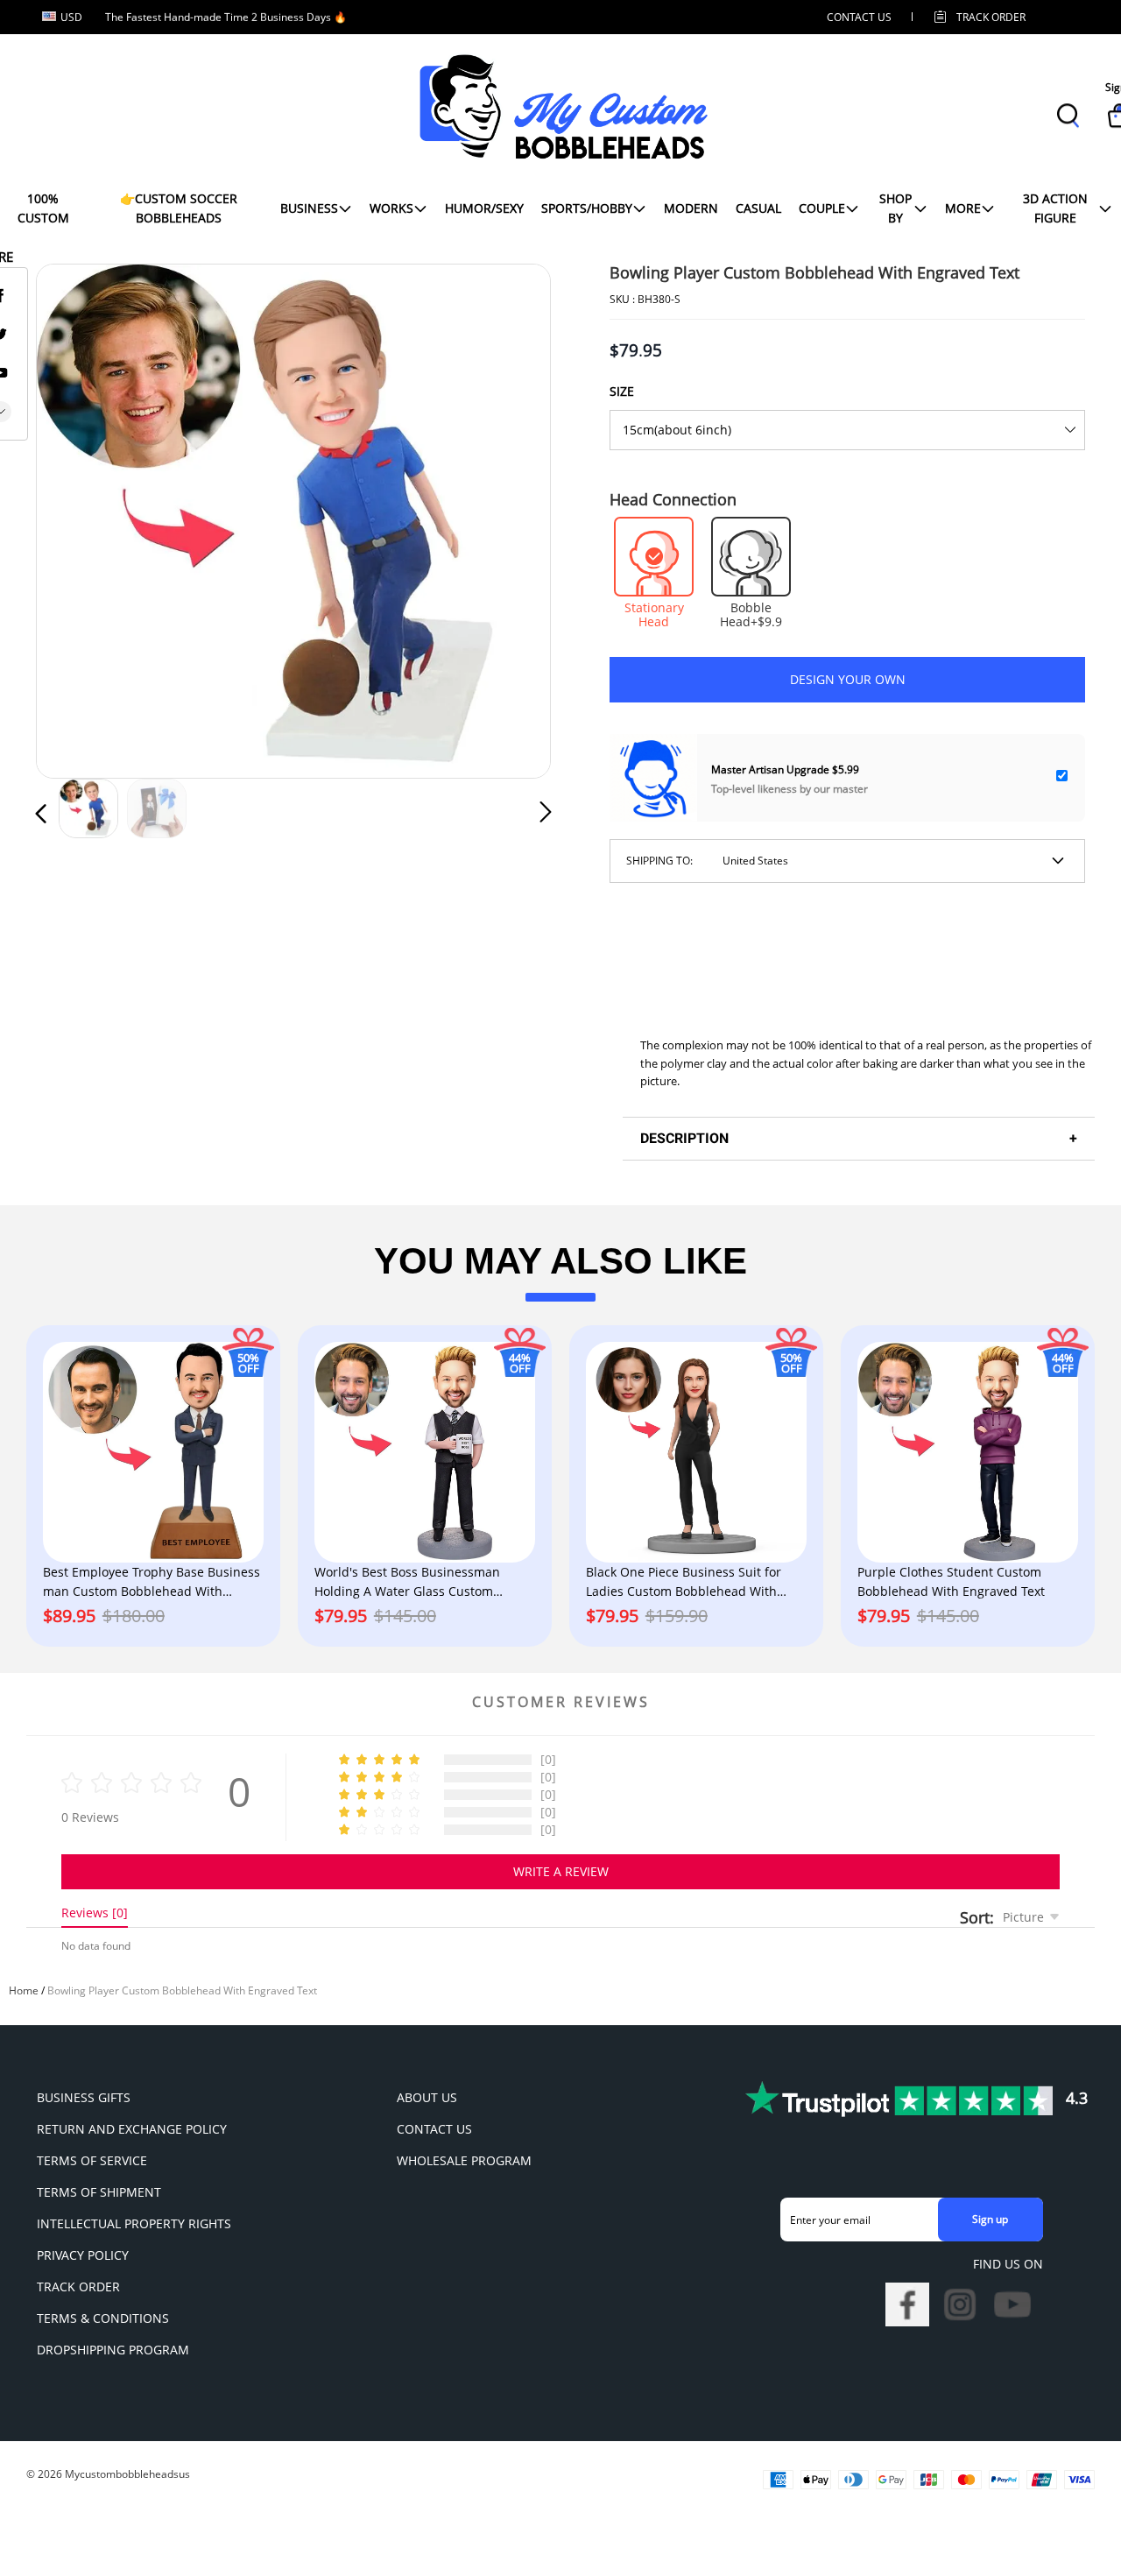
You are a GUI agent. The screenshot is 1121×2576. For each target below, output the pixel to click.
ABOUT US (427, 2097)
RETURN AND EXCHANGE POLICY (132, 2129)
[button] (76, 518)
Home (24, 1990)
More (963, 208)
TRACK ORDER (78, 2287)
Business (309, 208)
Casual (758, 208)
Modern (691, 208)
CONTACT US (859, 17)
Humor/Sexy (484, 208)
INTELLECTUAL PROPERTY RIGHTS (134, 2223)
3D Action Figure (1055, 208)
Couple (822, 208)
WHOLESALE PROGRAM (464, 2160)
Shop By (895, 208)
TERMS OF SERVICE (92, 2160)
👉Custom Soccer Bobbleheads (179, 208)
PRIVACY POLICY (83, 2255)
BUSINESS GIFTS (84, 2097)
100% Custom (43, 208)
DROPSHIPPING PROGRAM (113, 2350)
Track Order (991, 17)
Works (391, 208)
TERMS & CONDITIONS (103, 2318)
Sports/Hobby (587, 208)
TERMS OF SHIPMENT (99, 2192)
